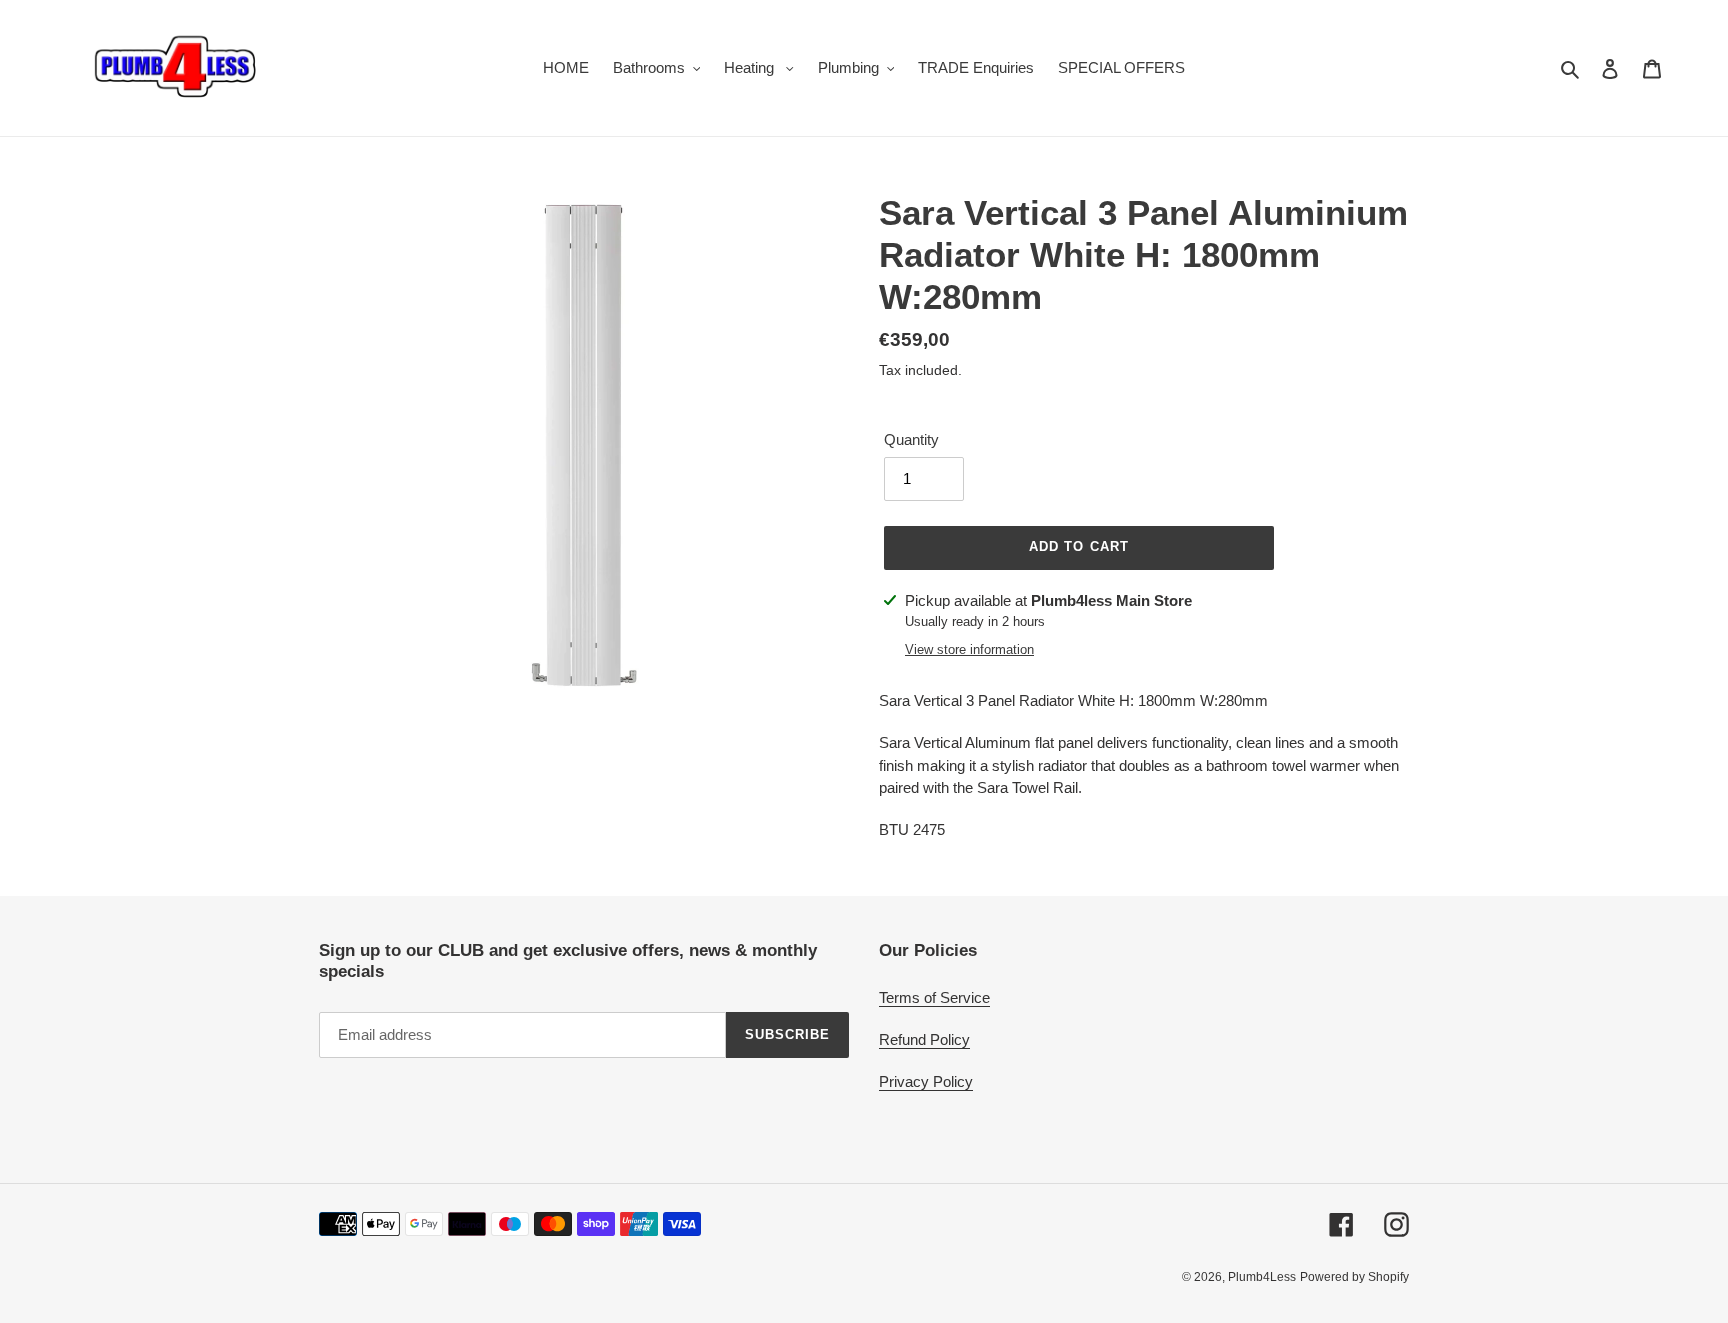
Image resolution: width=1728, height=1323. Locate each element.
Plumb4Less (1262, 1277)
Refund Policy (924, 1039)
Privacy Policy (926, 1081)
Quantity (911, 439)
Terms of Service (934, 997)
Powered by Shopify (1354, 1277)
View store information (969, 649)
